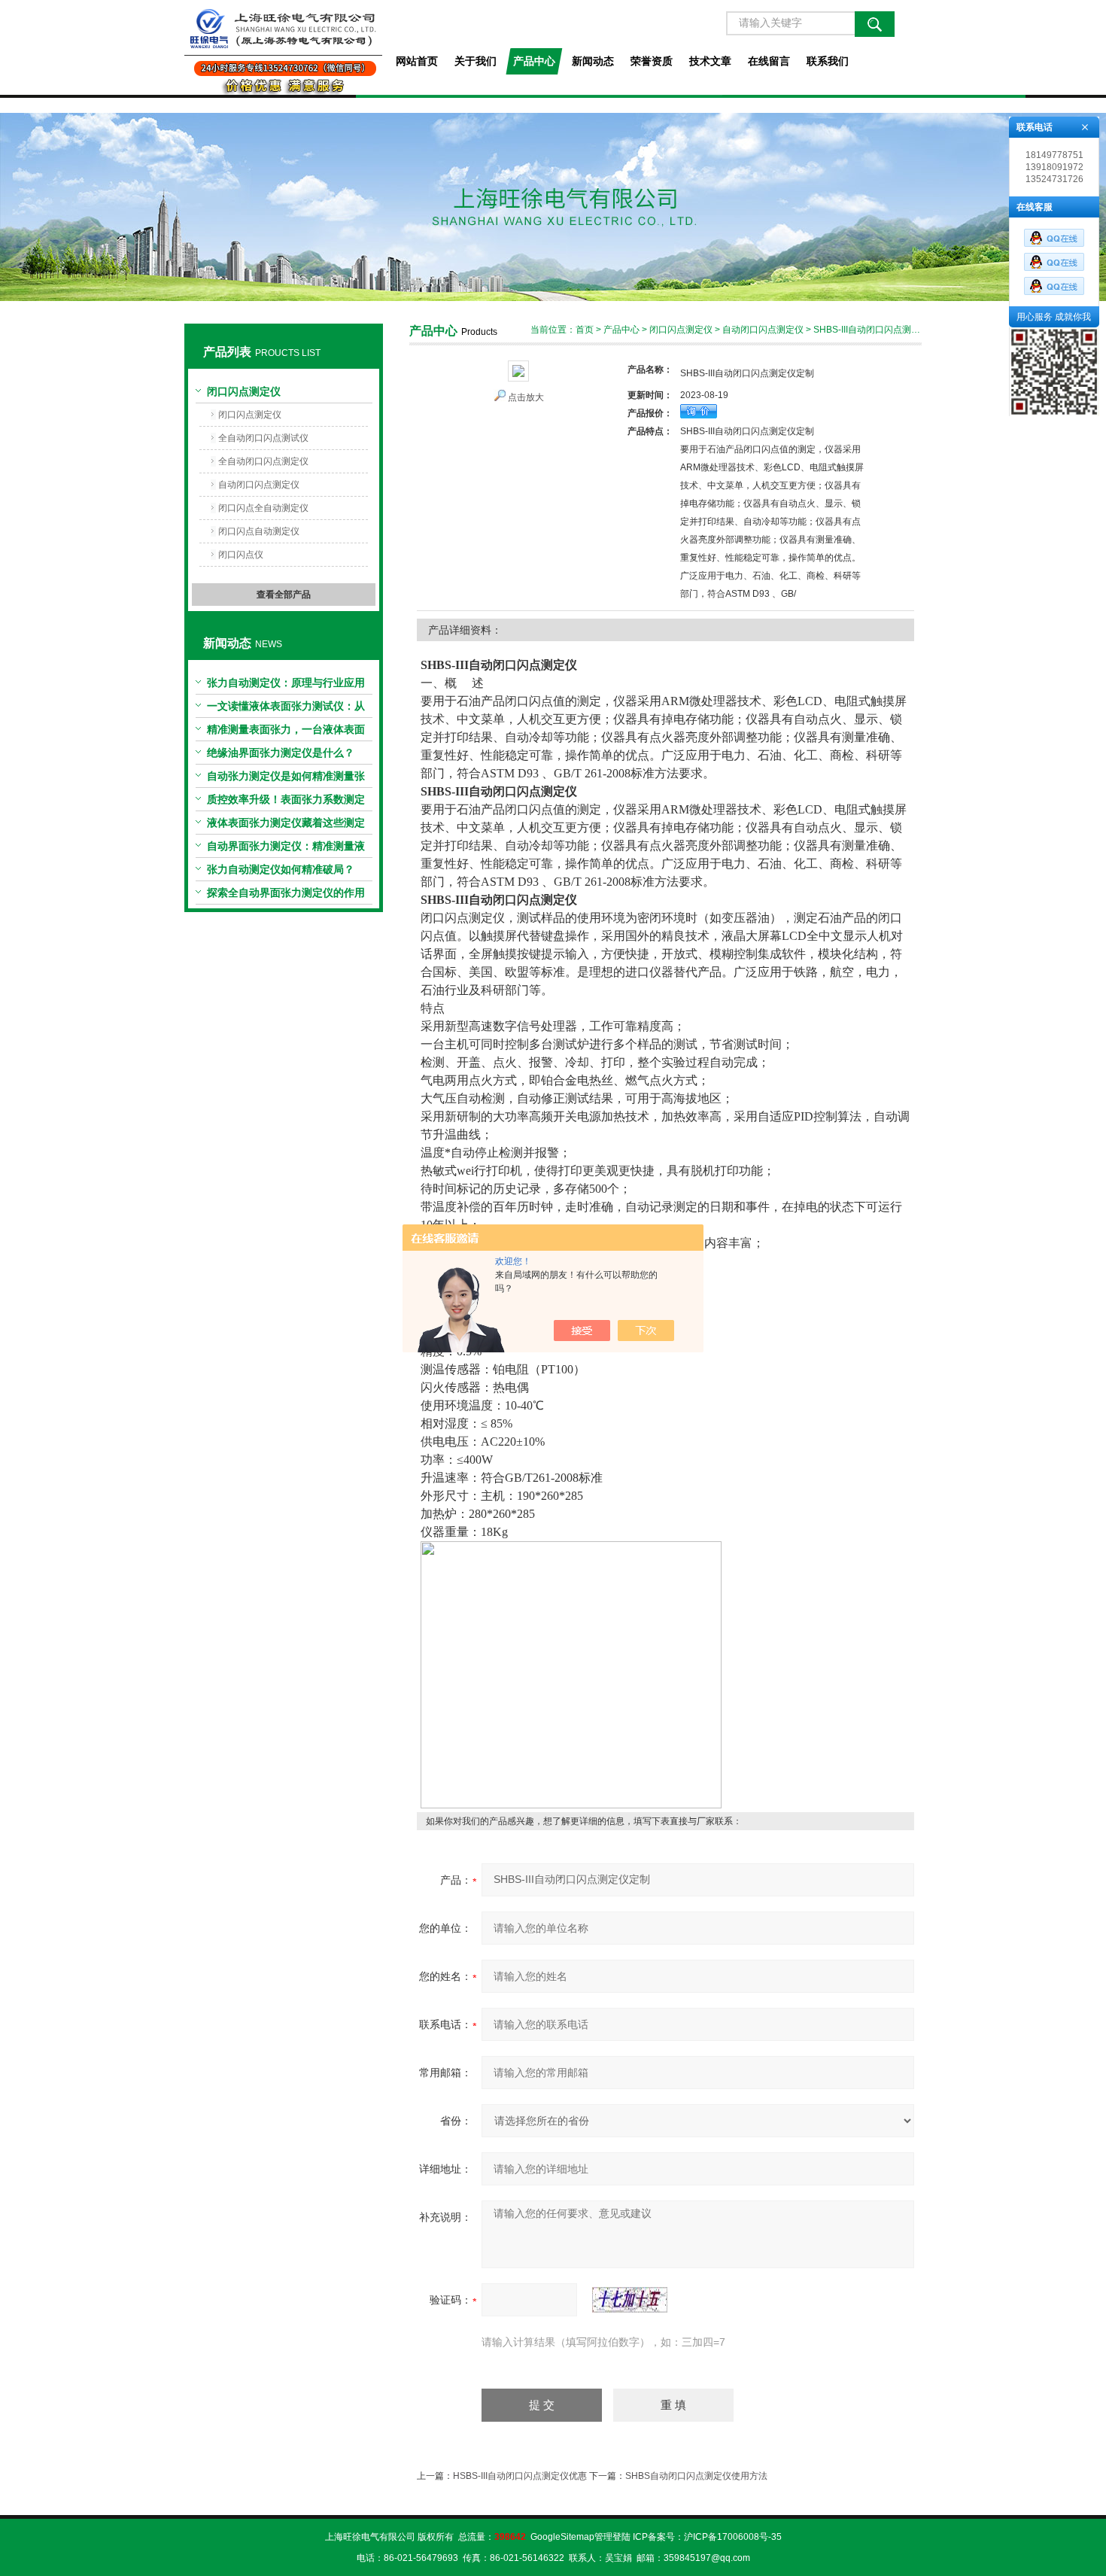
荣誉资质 (652, 61)
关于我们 (476, 61)
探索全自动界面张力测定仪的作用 (286, 893)
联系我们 (828, 61)
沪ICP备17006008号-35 (733, 2537)
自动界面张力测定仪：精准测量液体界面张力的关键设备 (286, 849)
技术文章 (710, 61)
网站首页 (417, 61)
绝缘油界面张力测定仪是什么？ (281, 753)
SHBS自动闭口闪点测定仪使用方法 (696, 2476)
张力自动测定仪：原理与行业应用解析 (286, 686)
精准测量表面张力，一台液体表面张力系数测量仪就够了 (286, 732)
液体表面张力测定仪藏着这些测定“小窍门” (286, 826)
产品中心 (534, 61)
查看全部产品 (284, 595)
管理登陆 (612, 2537)
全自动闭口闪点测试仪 (263, 438)
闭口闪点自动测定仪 (259, 531)
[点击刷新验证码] (630, 2300)
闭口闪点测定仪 (244, 391)
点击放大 (526, 397)
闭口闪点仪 (241, 555)
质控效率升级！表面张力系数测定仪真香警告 (286, 802)
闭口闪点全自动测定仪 (263, 508)
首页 (585, 330)
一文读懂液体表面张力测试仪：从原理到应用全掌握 (286, 709)
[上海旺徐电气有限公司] (283, 47)
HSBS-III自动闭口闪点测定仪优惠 (520, 2476)
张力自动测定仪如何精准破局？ (281, 869)
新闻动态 (593, 61)
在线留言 (769, 61)
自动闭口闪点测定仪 (259, 485)
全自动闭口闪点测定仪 (263, 461)
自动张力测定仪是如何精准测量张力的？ (286, 779)
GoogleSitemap (562, 2537)
